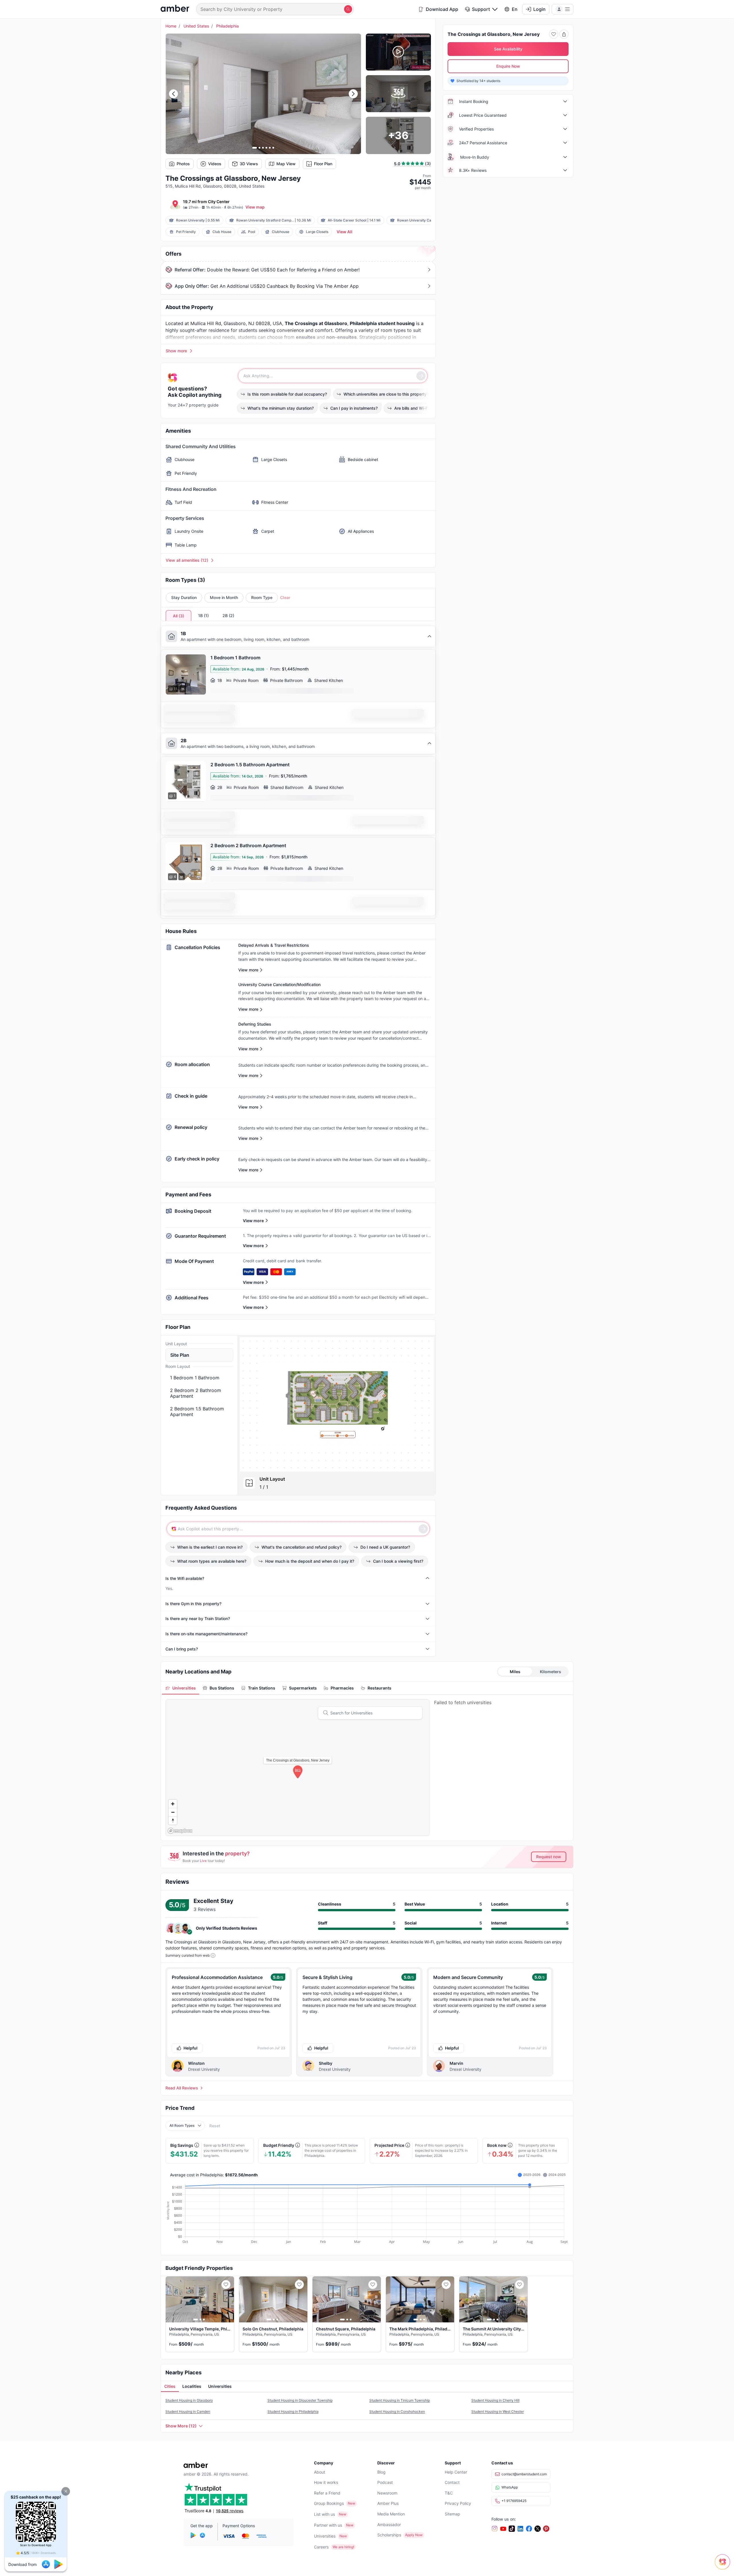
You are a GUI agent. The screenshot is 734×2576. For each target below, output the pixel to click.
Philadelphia (228, 26)
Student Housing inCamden (188, 2411)
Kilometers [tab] (550, 1672)
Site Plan (180, 1355)
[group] (337, 1404)
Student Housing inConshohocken (397, 2411)
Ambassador (389, 2525)
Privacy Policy (458, 2503)
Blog (381, 2472)
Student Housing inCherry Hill (495, 2400)
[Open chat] (724, 2566)
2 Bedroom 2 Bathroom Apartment (196, 1393)
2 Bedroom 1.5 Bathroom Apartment (197, 1412)
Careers (321, 2547)
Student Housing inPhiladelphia (293, 2411)
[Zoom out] (173, 1812)
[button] (66, 2491)
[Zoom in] (173, 1804)
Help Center (456, 2472)
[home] (175, 9)
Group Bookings (329, 2503)
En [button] (515, 9)
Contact (452, 2482)
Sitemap (452, 2514)
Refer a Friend (327, 2493)
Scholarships (389, 2535)
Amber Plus (388, 2503)
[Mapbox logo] (180, 1831)
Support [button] (481, 9)
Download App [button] (442, 9)
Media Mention (391, 2514)
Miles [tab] (515, 1672)
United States (196, 26)
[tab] (181, 1688)
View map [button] (255, 207)
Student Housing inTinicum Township (400, 2400)
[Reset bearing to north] (173, 1820)
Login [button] (539, 9)
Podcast (385, 2482)
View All (344, 232)
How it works (326, 2482)
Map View (286, 164)
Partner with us (328, 2525)
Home (171, 26)
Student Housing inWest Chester (498, 2411)
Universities (325, 2536)
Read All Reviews (182, 2088)
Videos (215, 164)
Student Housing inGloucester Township (300, 2400)
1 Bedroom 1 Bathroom (195, 1378)
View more (253, 1221)
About (320, 2472)
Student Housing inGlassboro (189, 2400)
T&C (449, 2493)
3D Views (249, 164)
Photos (183, 164)
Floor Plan (323, 164)
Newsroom (387, 2493)
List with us (324, 2514)
